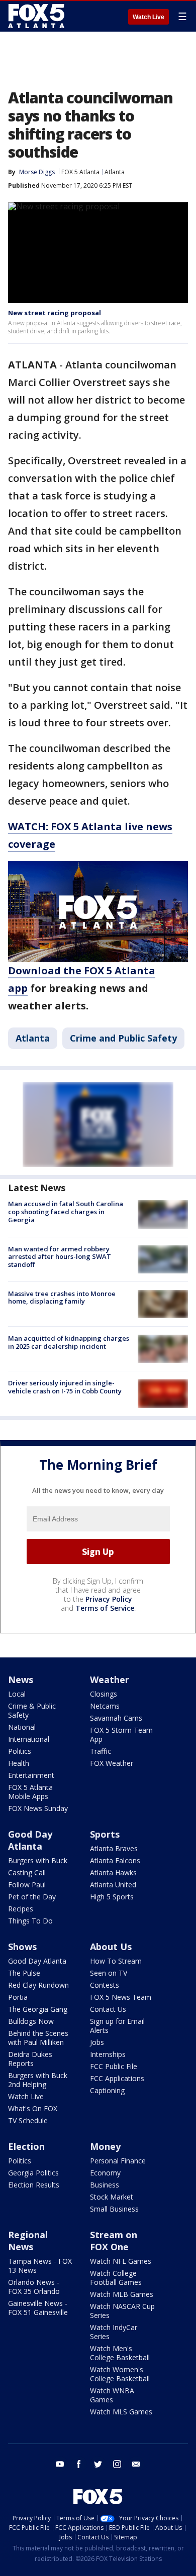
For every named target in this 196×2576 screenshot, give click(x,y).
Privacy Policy (109, 1599)
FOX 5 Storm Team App (121, 1734)
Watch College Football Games (116, 2278)
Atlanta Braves (114, 1848)
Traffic (101, 1751)
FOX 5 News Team (121, 1997)
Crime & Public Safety (32, 1710)
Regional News (28, 2241)
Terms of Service (105, 1608)
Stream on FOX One (114, 2241)
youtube (60, 2464)
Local (17, 1694)
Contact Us (108, 2009)
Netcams (105, 1706)
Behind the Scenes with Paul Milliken (38, 2038)
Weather (110, 1680)
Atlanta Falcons (115, 1860)
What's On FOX (33, 2108)
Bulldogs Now (31, 2021)
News (21, 1680)
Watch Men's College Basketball (120, 2353)
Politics (20, 1751)
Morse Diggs (37, 172)
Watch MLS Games (121, 2412)
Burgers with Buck (38, 1860)
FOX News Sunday (38, 1808)
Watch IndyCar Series (114, 2332)
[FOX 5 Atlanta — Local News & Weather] (37, 16)
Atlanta (115, 172)
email (136, 2464)
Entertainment (31, 1775)
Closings (104, 1694)
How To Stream (116, 1961)
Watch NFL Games (121, 2261)
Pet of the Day (32, 1897)
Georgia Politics (33, 2173)
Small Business (114, 2209)
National (22, 1727)
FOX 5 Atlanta (80, 172)
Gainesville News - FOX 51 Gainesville (38, 2308)
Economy (105, 2173)
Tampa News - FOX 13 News (40, 2266)
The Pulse (24, 1973)
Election (26, 2146)
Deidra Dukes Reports (30, 2059)
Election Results (34, 2185)
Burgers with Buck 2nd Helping (38, 2080)
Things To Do (30, 1921)
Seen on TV (109, 1973)
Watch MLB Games (122, 2294)
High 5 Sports (112, 1897)
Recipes (21, 1909)
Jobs (97, 2042)
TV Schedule (28, 2120)
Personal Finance (118, 2161)
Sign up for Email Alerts (117, 2026)
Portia (18, 1997)
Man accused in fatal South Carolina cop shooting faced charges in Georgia (66, 1211)
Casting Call (27, 1873)
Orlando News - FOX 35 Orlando (34, 2287)
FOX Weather (112, 1763)
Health (19, 1763)
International (29, 1739)
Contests (105, 1985)
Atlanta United (113, 1885)
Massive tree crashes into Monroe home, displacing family (62, 1298)
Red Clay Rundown (38, 1985)
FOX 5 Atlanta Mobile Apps (30, 1792)
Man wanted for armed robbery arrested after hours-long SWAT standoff (60, 1257)
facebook (79, 2464)
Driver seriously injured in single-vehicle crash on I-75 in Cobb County (65, 1387)
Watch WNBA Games (112, 2395)
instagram (117, 2464)
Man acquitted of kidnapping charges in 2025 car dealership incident (69, 1342)
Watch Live (149, 17)
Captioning (107, 2090)
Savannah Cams (116, 1718)
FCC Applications (117, 2078)
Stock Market (112, 2197)
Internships (108, 2054)
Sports (105, 1834)
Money (105, 2146)
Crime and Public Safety (123, 1038)
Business (105, 2185)
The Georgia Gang (38, 2009)
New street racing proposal (55, 313)
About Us (111, 1947)
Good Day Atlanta (30, 1840)
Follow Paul (27, 1885)
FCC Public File (114, 2066)
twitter (98, 2464)
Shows (22, 1947)
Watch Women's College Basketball (120, 2374)
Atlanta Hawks (113, 1873)
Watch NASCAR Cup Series (122, 2311)
